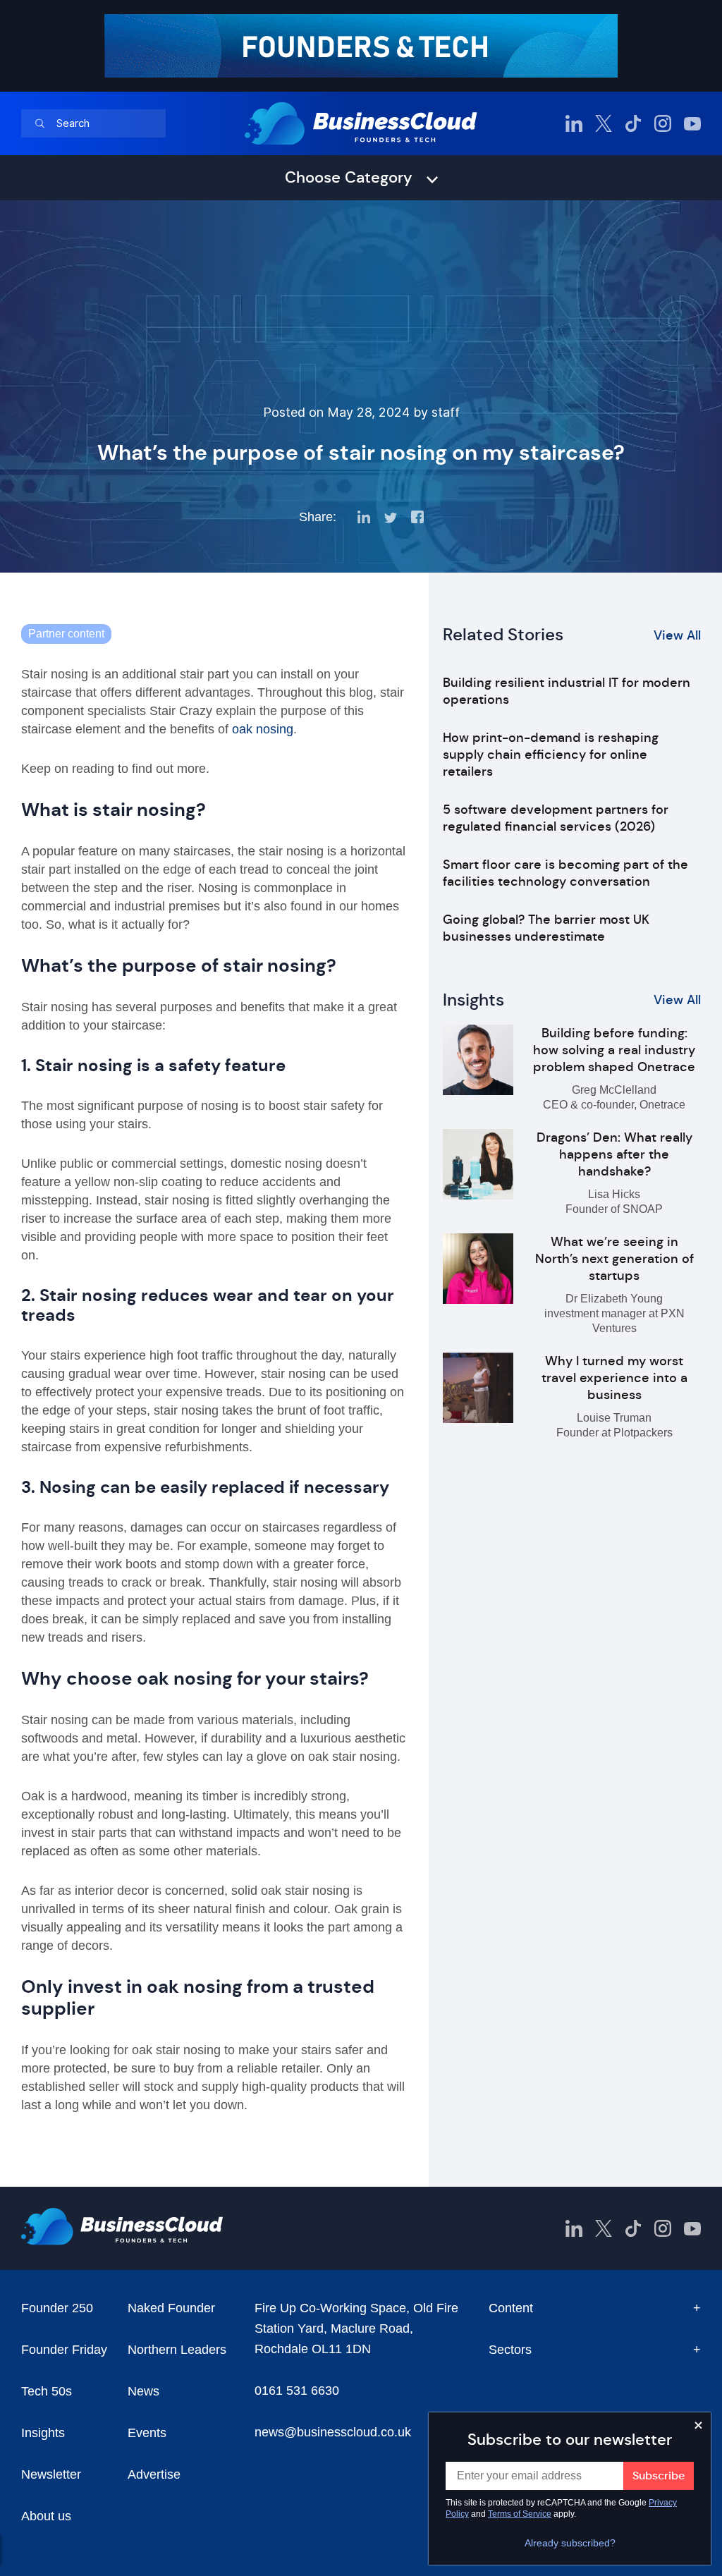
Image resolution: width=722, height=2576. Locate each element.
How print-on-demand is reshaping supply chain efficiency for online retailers (551, 755)
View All (677, 635)
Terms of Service (520, 2514)
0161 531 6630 (297, 2391)
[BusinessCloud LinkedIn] (574, 123)
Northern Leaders (177, 2350)
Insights (43, 2433)
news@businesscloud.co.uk (333, 2432)
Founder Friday (64, 2350)
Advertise (154, 2474)
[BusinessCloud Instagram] (663, 123)
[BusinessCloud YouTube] (692, 123)
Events (147, 2433)
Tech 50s (47, 2391)
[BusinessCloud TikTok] (633, 123)
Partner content (66, 634)
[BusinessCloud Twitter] (604, 123)
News (143, 2391)
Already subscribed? (570, 2543)
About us (46, 2516)
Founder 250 (57, 2308)
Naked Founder (171, 2308)
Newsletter (51, 2474)
